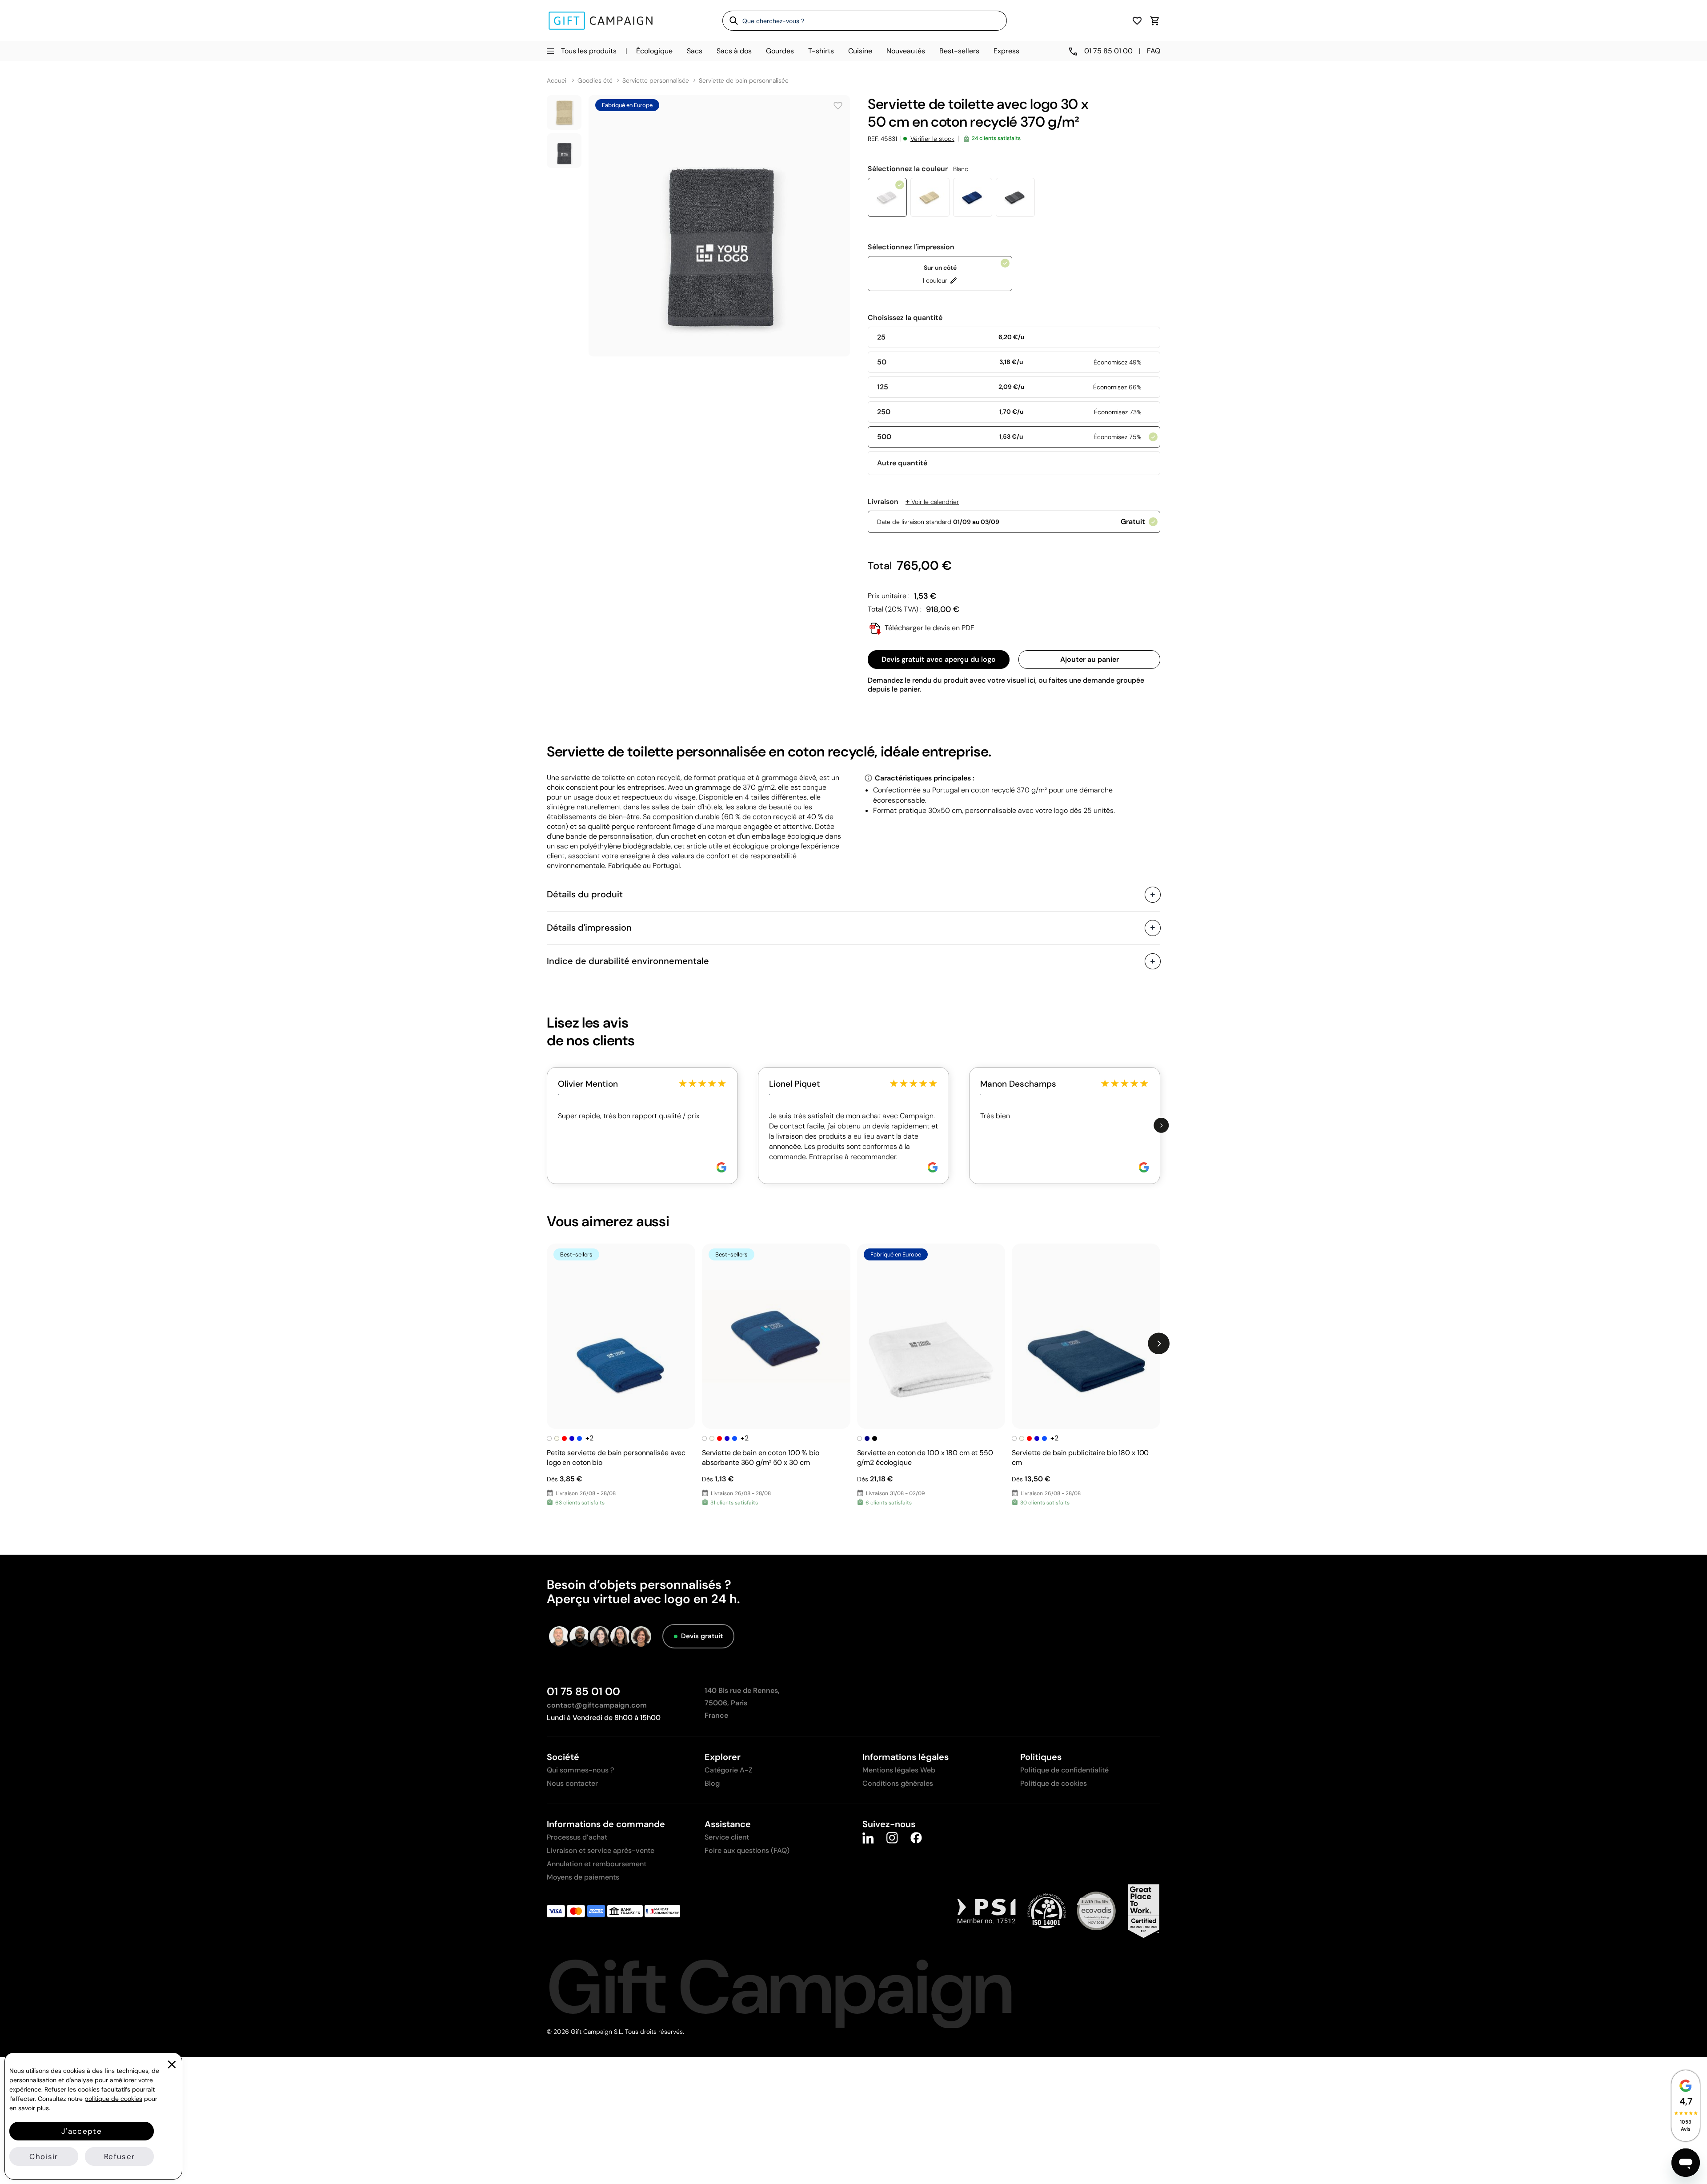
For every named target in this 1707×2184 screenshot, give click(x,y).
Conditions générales (898, 1783)
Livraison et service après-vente (601, 1850)
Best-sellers (959, 51)
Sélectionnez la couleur (918, 169)
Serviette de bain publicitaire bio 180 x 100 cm (1080, 1458)
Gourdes (780, 51)
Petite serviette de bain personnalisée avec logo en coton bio (616, 1458)
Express (1006, 51)
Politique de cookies (1054, 1783)
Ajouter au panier (1090, 659)
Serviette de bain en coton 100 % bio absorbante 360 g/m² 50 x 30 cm (761, 1458)
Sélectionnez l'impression (911, 247)
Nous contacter (572, 1783)
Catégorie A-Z (729, 1770)
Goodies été (595, 81)
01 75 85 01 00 (583, 1691)
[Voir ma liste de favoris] (1137, 21)
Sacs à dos (734, 51)
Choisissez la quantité (905, 318)
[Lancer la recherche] (731, 20)
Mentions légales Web (899, 1770)
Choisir (44, 2156)
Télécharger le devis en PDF (929, 628)
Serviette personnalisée (656, 81)
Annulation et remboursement (597, 1864)
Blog (712, 1783)
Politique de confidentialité (1064, 1770)
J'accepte (82, 2131)
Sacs (695, 51)
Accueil (557, 81)
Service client (727, 1837)
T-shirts (821, 51)
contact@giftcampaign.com (597, 1705)
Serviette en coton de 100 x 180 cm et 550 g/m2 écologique (925, 1458)
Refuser (119, 2156)
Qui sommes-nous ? (580, 1770)
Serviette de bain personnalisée (744, 81)
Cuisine (860, 51)
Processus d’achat (577, 1837)
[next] (1161, 1126)
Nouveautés (906, 51)
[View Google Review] (721, 1167)
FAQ (1154, 51)
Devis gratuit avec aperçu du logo (939, 659)
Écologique (654, 51)
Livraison (913, 502)
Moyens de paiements (583, 1877)
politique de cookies (113, 2099)
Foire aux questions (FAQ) (747, 1850)
